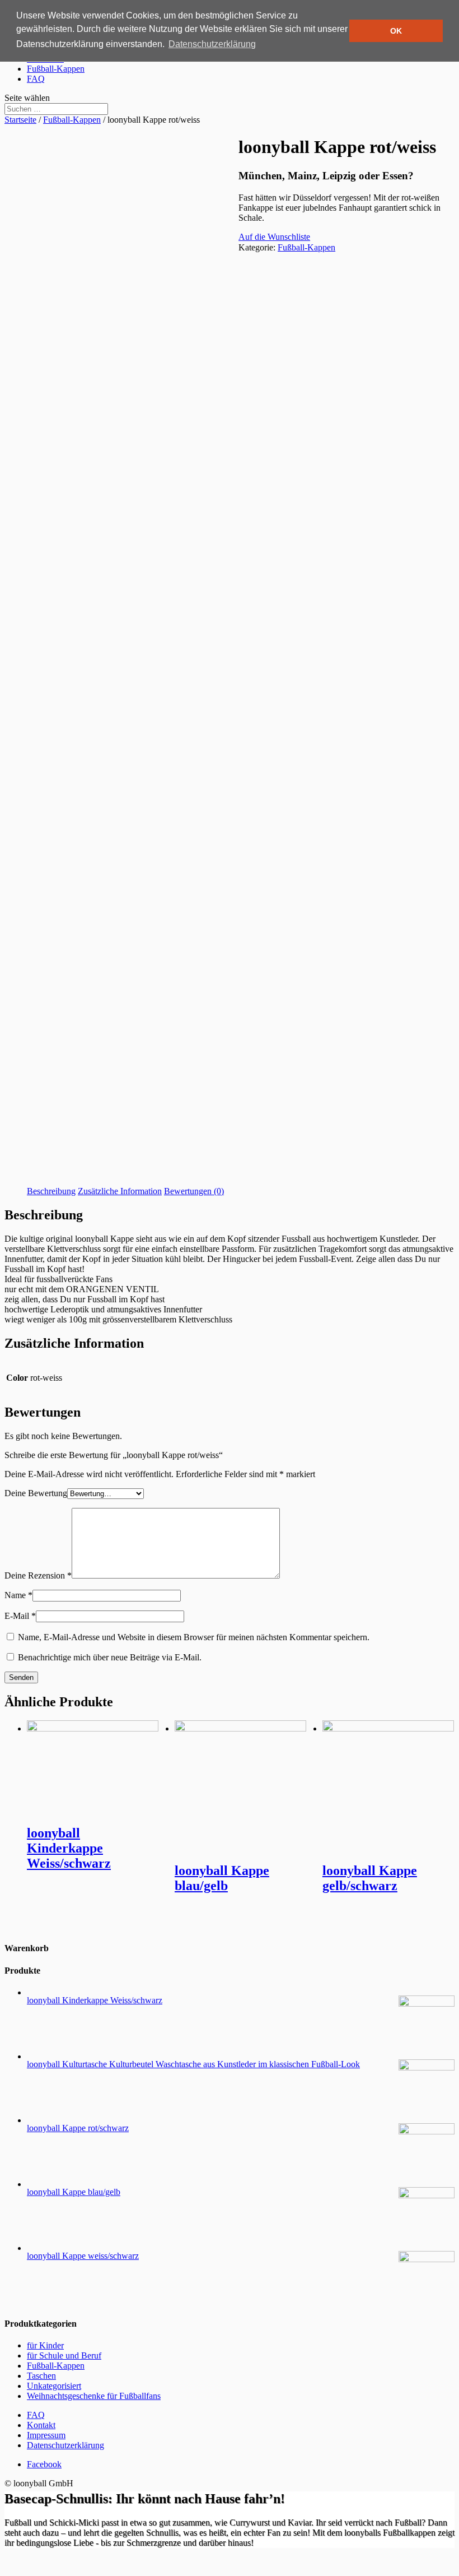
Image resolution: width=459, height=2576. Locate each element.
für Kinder (45, 2345)
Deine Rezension (38, 1575)
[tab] (51, 1191)
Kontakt (41, 2425)
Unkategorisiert (54, 2386)
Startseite (20, 120)
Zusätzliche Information (120, 1191)
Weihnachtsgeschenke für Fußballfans (94, 2396)
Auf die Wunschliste (274, 237)
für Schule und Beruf (64, 2355)
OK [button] (396, 31)
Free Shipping (126, 351)
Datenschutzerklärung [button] (212, 44)
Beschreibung (51, 1191)
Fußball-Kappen (56, 69)
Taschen (41, 2376)
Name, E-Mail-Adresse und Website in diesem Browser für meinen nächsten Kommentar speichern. (194, 1637)
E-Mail (20, 1616)
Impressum (46, 2435)
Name (18, 1595)
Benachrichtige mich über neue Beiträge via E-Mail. (110, 1657)
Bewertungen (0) (194, 1191)
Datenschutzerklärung (65, 2445)
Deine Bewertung (36, 1493)
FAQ (36, 79)
